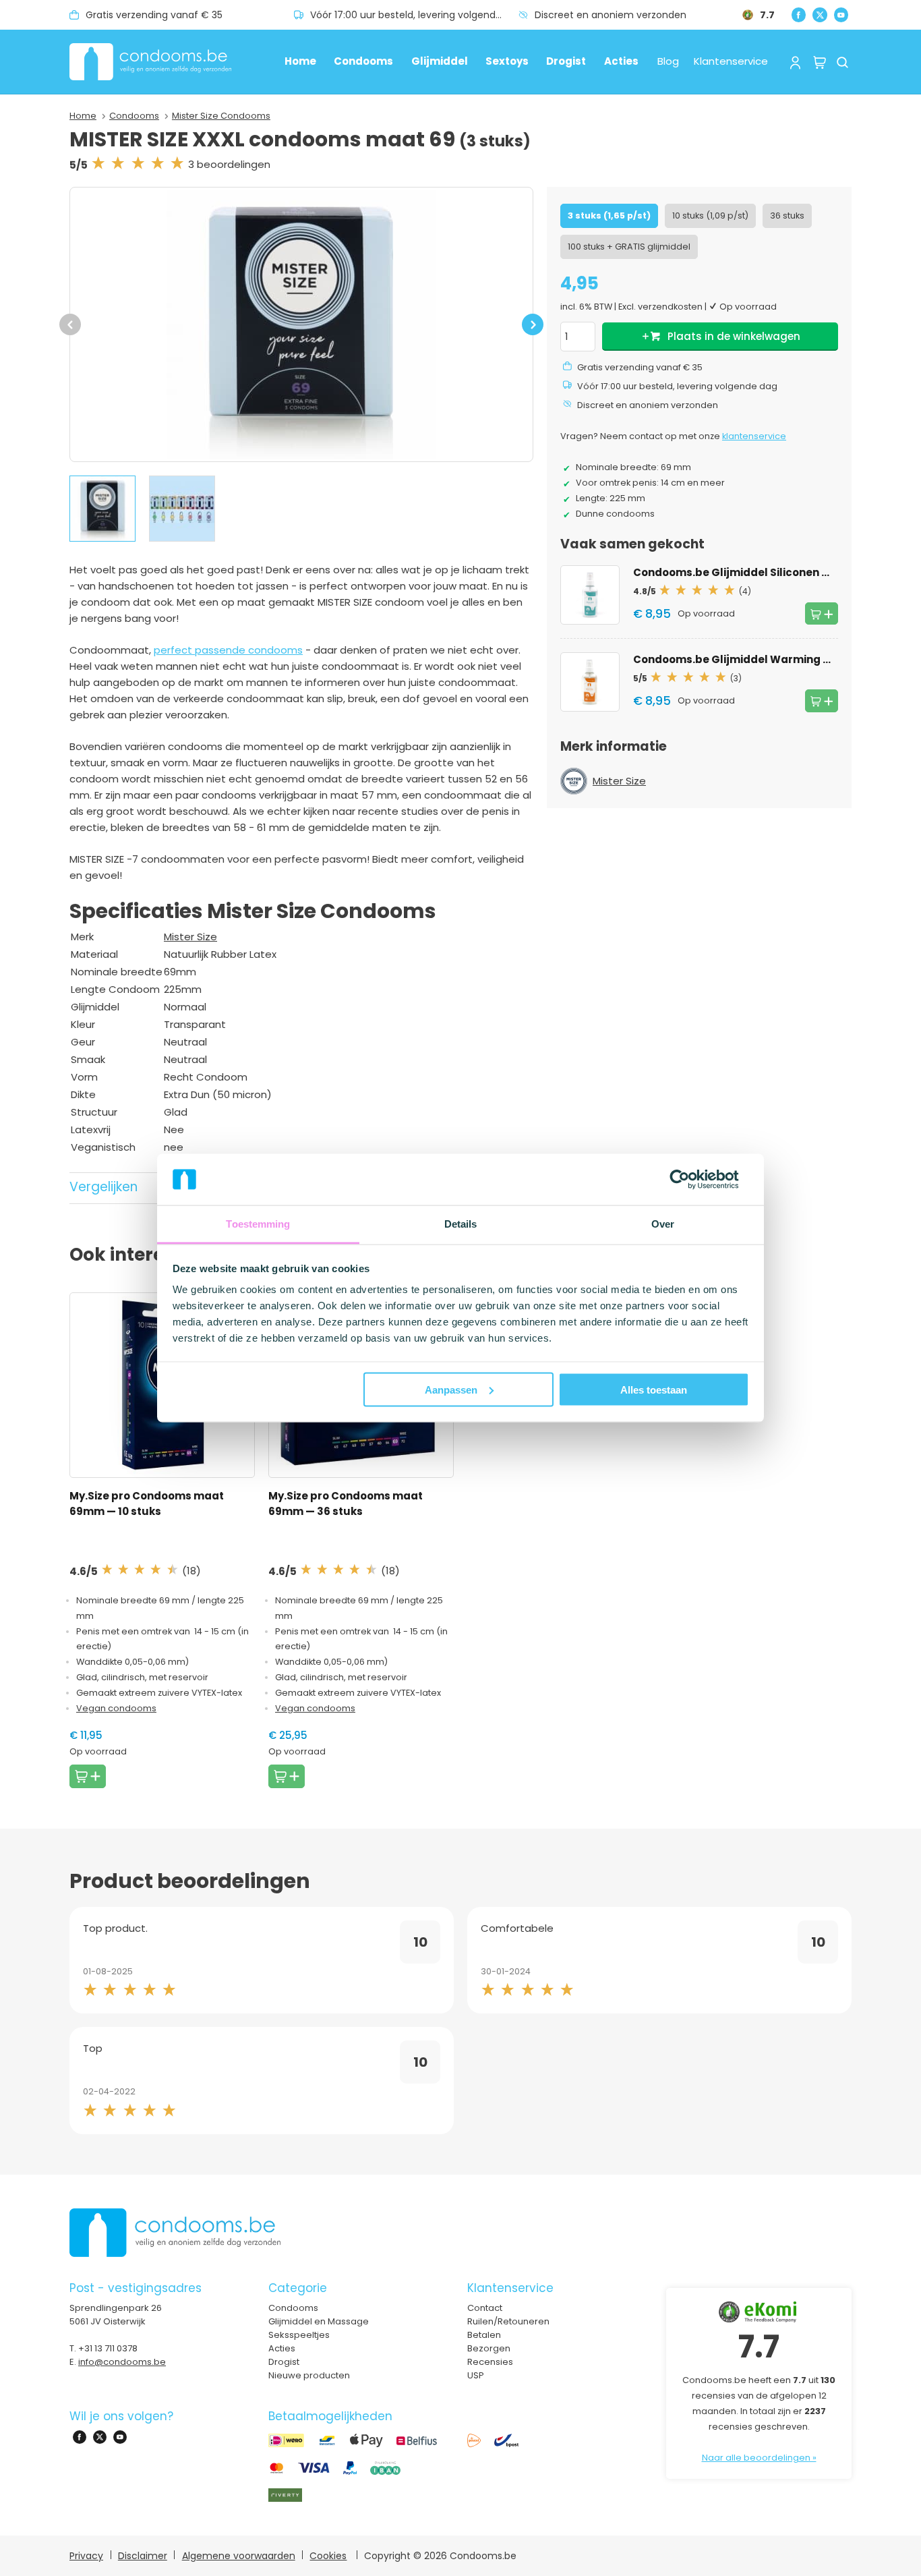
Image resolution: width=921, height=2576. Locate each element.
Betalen (484, 2335)
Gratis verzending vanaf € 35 (154, 15)
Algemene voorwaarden (239, 2556)
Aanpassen (451, 1389)
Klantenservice (731, 61)
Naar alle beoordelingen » (759, 2458)
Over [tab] (663, 1224)
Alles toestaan (654, 1389)
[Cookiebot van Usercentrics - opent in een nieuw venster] (690, 1179)
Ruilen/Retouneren (508, 2321)
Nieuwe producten (309, 2375)
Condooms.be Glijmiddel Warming (749, 659)
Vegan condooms (116, 1708)
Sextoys (507, 61)
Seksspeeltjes (299, 2335)
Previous (70, 331)
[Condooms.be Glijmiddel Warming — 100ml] (590, 682)
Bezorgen (489, 2348)
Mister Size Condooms (221, 116)
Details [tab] (461, 1224)
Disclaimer (143, 2556)
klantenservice (754, 436)
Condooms (363, 61)
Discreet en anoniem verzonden (611, 15)
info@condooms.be (122, 2362)
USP (476, 2375)
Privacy (86, 2556)
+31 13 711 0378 (108, 2348)
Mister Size (190, 937)
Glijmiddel (440, 61)
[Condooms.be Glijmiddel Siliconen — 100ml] (590, 595)
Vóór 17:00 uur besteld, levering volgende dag (414, 15)
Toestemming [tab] (258, 1224)
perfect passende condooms (228, 650)
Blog (668, 61)
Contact (485, 2308)
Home (300, 61)
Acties (621, 61)
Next (533, 331)
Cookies (328, 2556)
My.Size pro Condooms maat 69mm (147, 1504)
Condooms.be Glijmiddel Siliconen (749, 572)
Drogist (566, 61)
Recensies (490, 2362)
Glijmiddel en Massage (319, 2321)
